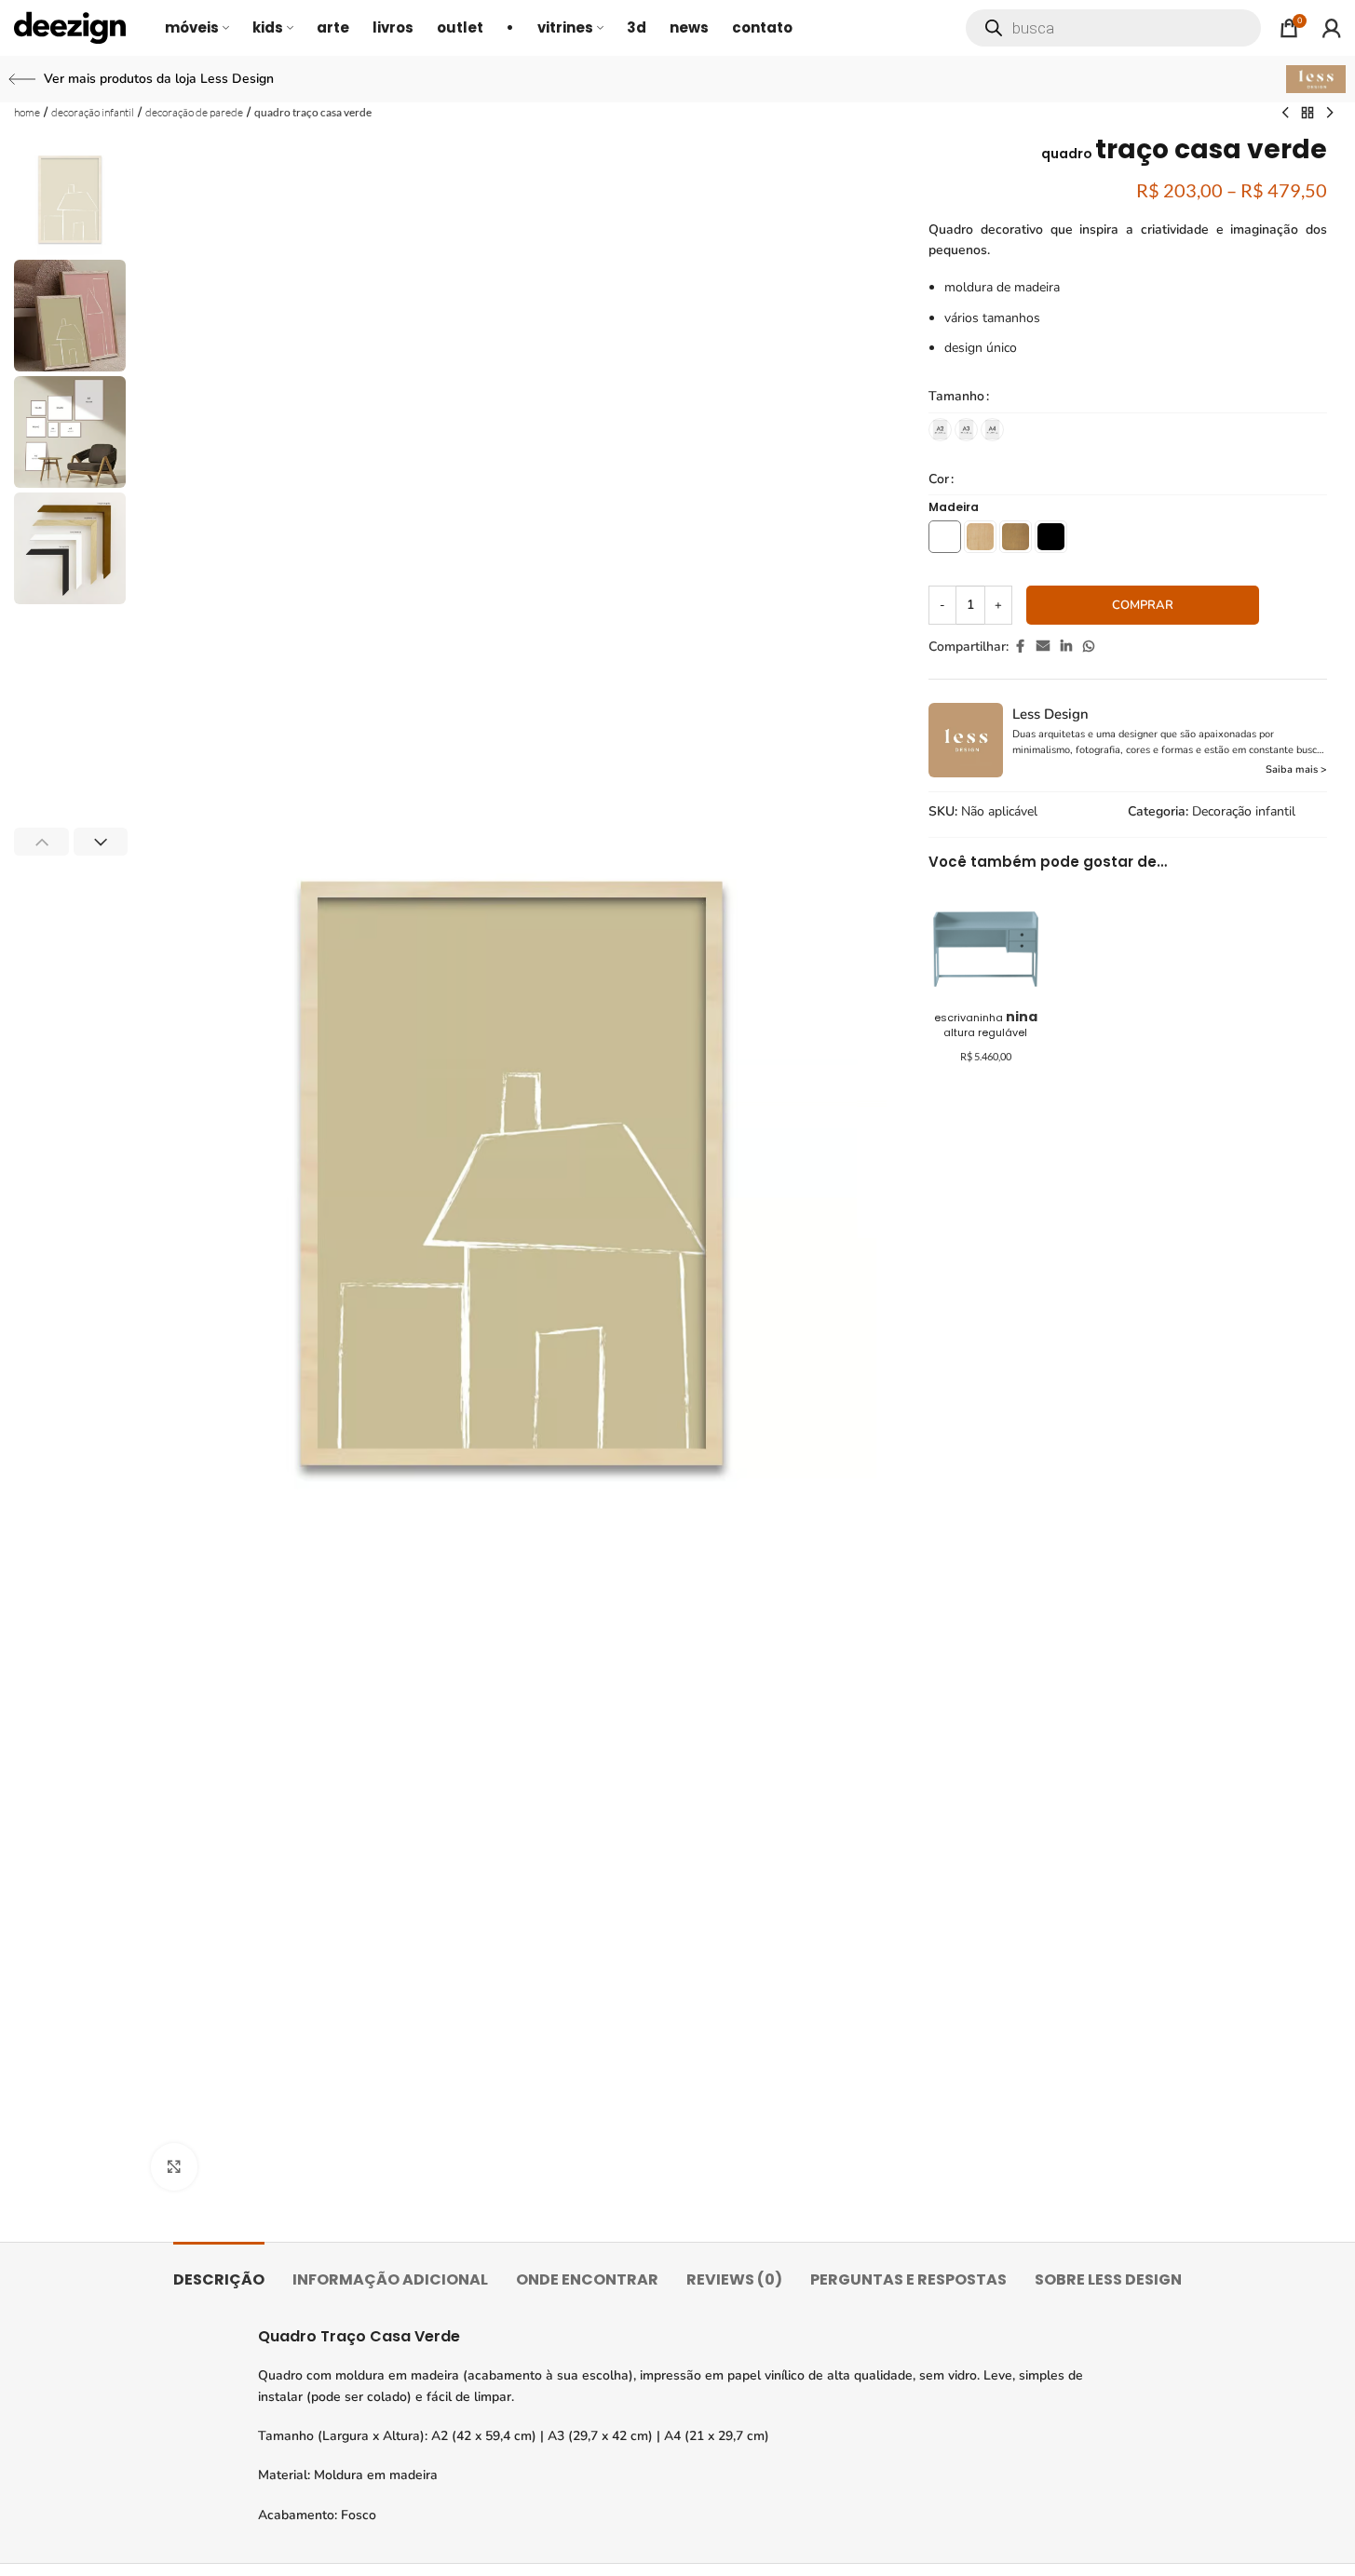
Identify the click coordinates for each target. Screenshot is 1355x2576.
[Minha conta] (1332, 28)
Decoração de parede (194, 112)
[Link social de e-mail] (1043, 647)
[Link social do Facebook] (1020, 647)
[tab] (219, 2270)
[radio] (940, 430)
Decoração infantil (93, 112)
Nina (986, 1024)
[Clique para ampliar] (174, 2166)
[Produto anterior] (1285, 114)
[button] (41, 842)
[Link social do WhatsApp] (1089, 647)
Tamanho (956, 396)
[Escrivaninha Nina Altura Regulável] (986, 938)
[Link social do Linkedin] (1066, 647)
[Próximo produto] (1330, 114)
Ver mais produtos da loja (159, 79)
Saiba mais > (1296, 769)
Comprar (1143, 605)
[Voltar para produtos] (1308, 114)
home (27, 112)
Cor (939, 479)
